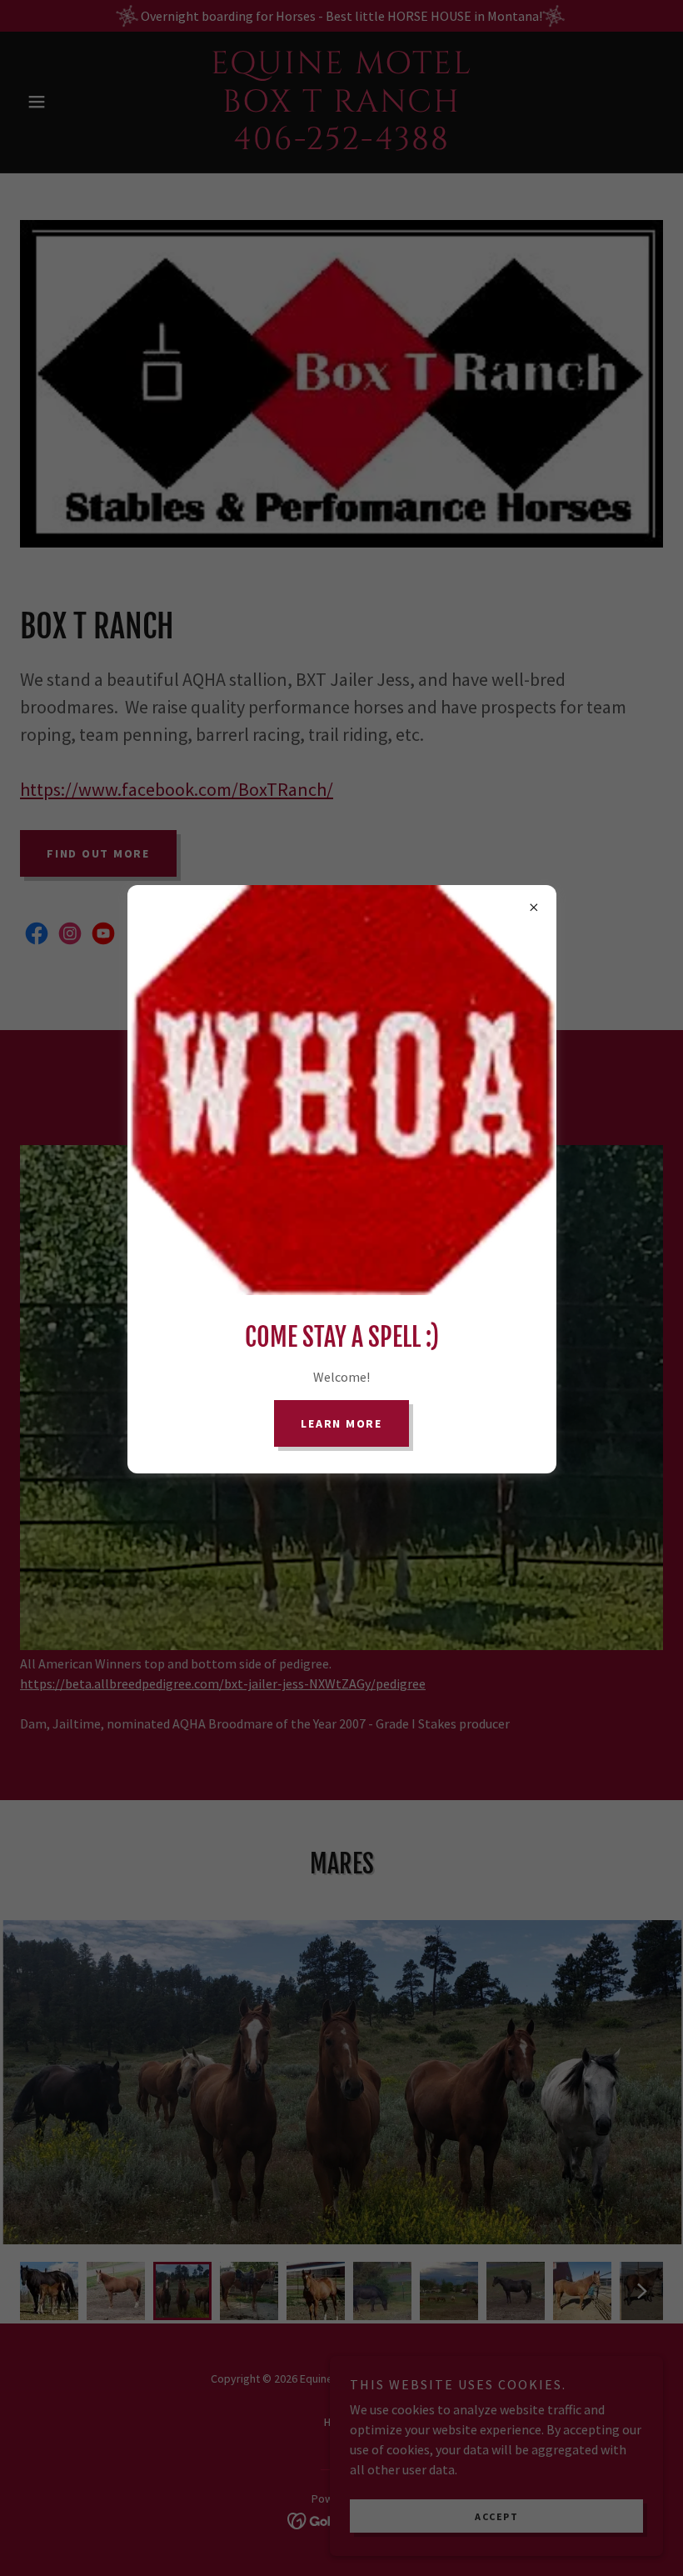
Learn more (341, 1423)
